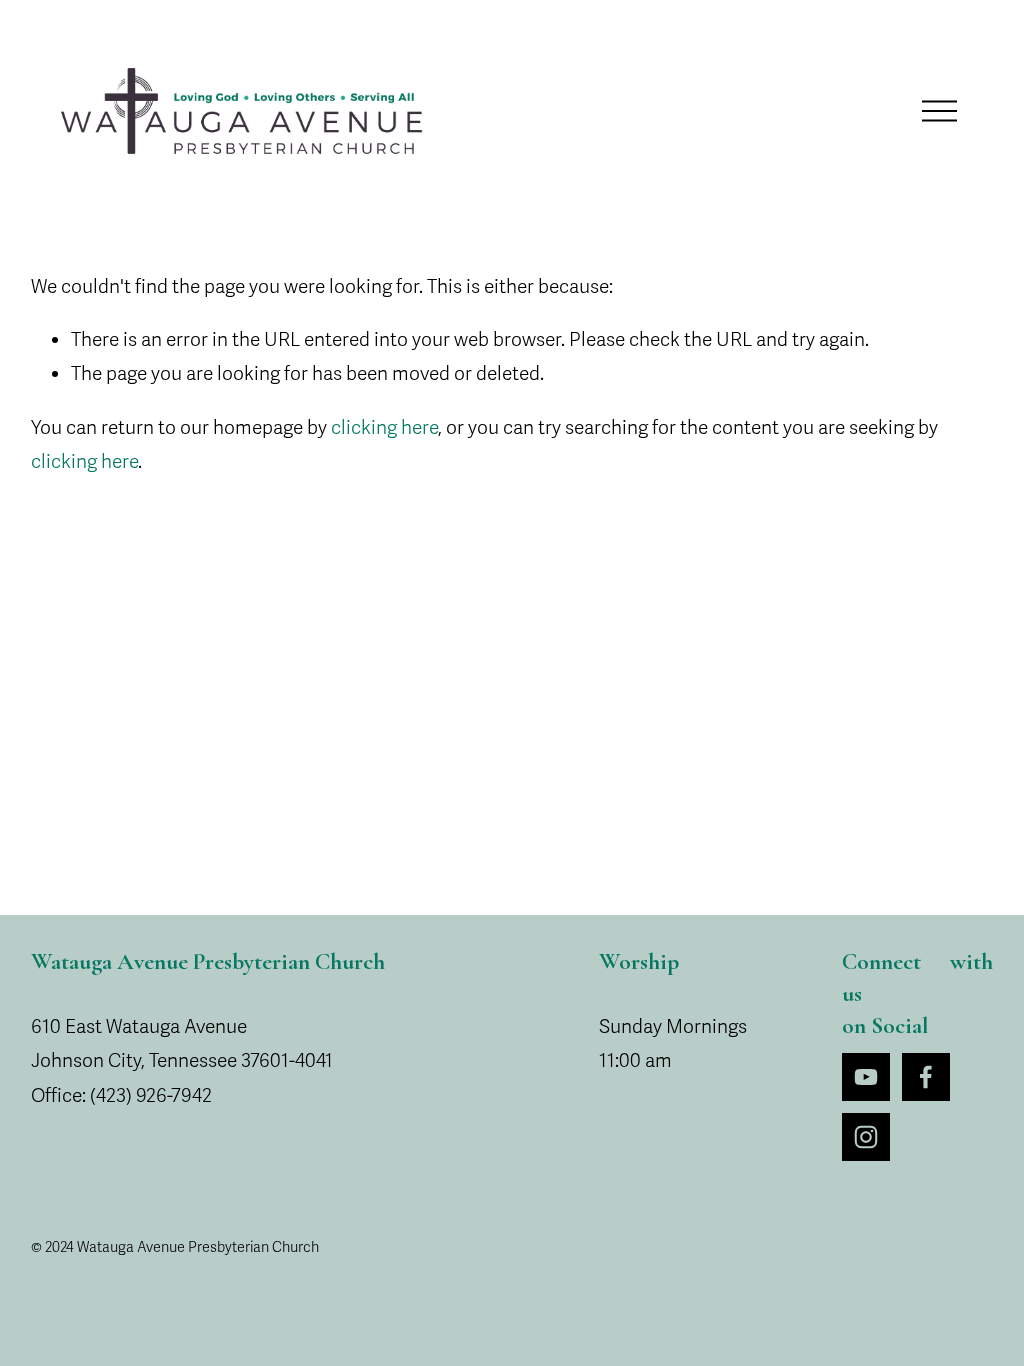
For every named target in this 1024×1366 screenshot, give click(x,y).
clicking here (384, 428)
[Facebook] (926, 1077)
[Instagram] (866, 1137)
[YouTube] (866, 1077)
